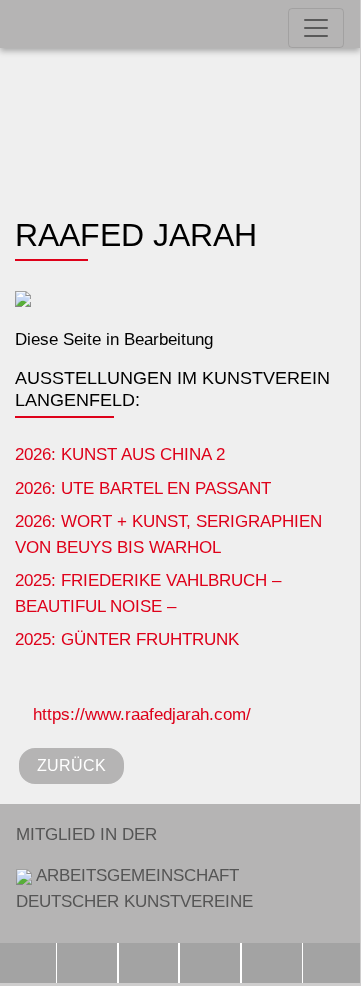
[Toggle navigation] (316, 28)
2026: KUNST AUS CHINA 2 (120, 454)
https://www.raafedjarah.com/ (139, 714)
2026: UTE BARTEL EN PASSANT (143, 488)
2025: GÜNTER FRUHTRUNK (127, 639)
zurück (71, 765)
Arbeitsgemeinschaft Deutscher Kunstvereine (134, 868)
